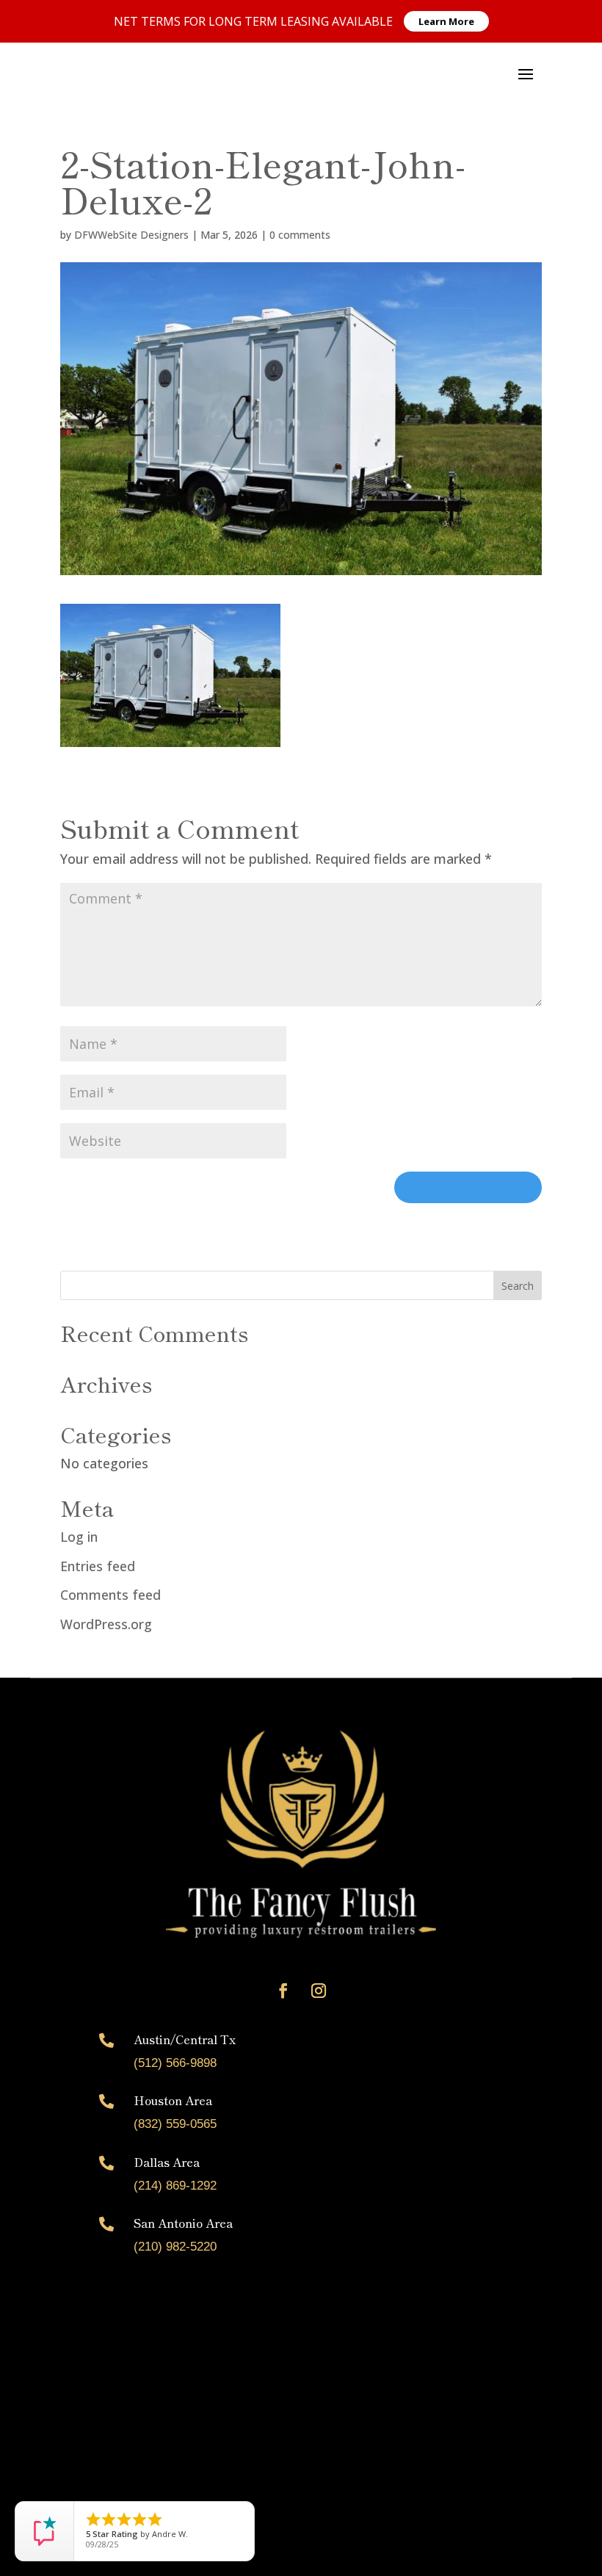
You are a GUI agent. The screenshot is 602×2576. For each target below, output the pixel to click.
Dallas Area (167, 2162)
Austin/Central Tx (185, 2039)
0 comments (300, 235)
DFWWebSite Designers (131, 235)
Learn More (446, 21)
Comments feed (110, 1595)
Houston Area (173, 2100)
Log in (79, 1537)
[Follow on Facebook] (283, 1991)
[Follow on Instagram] (319, 1991)
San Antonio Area (183, 2223)
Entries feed (98, 1566)
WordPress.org (106, 1624)
